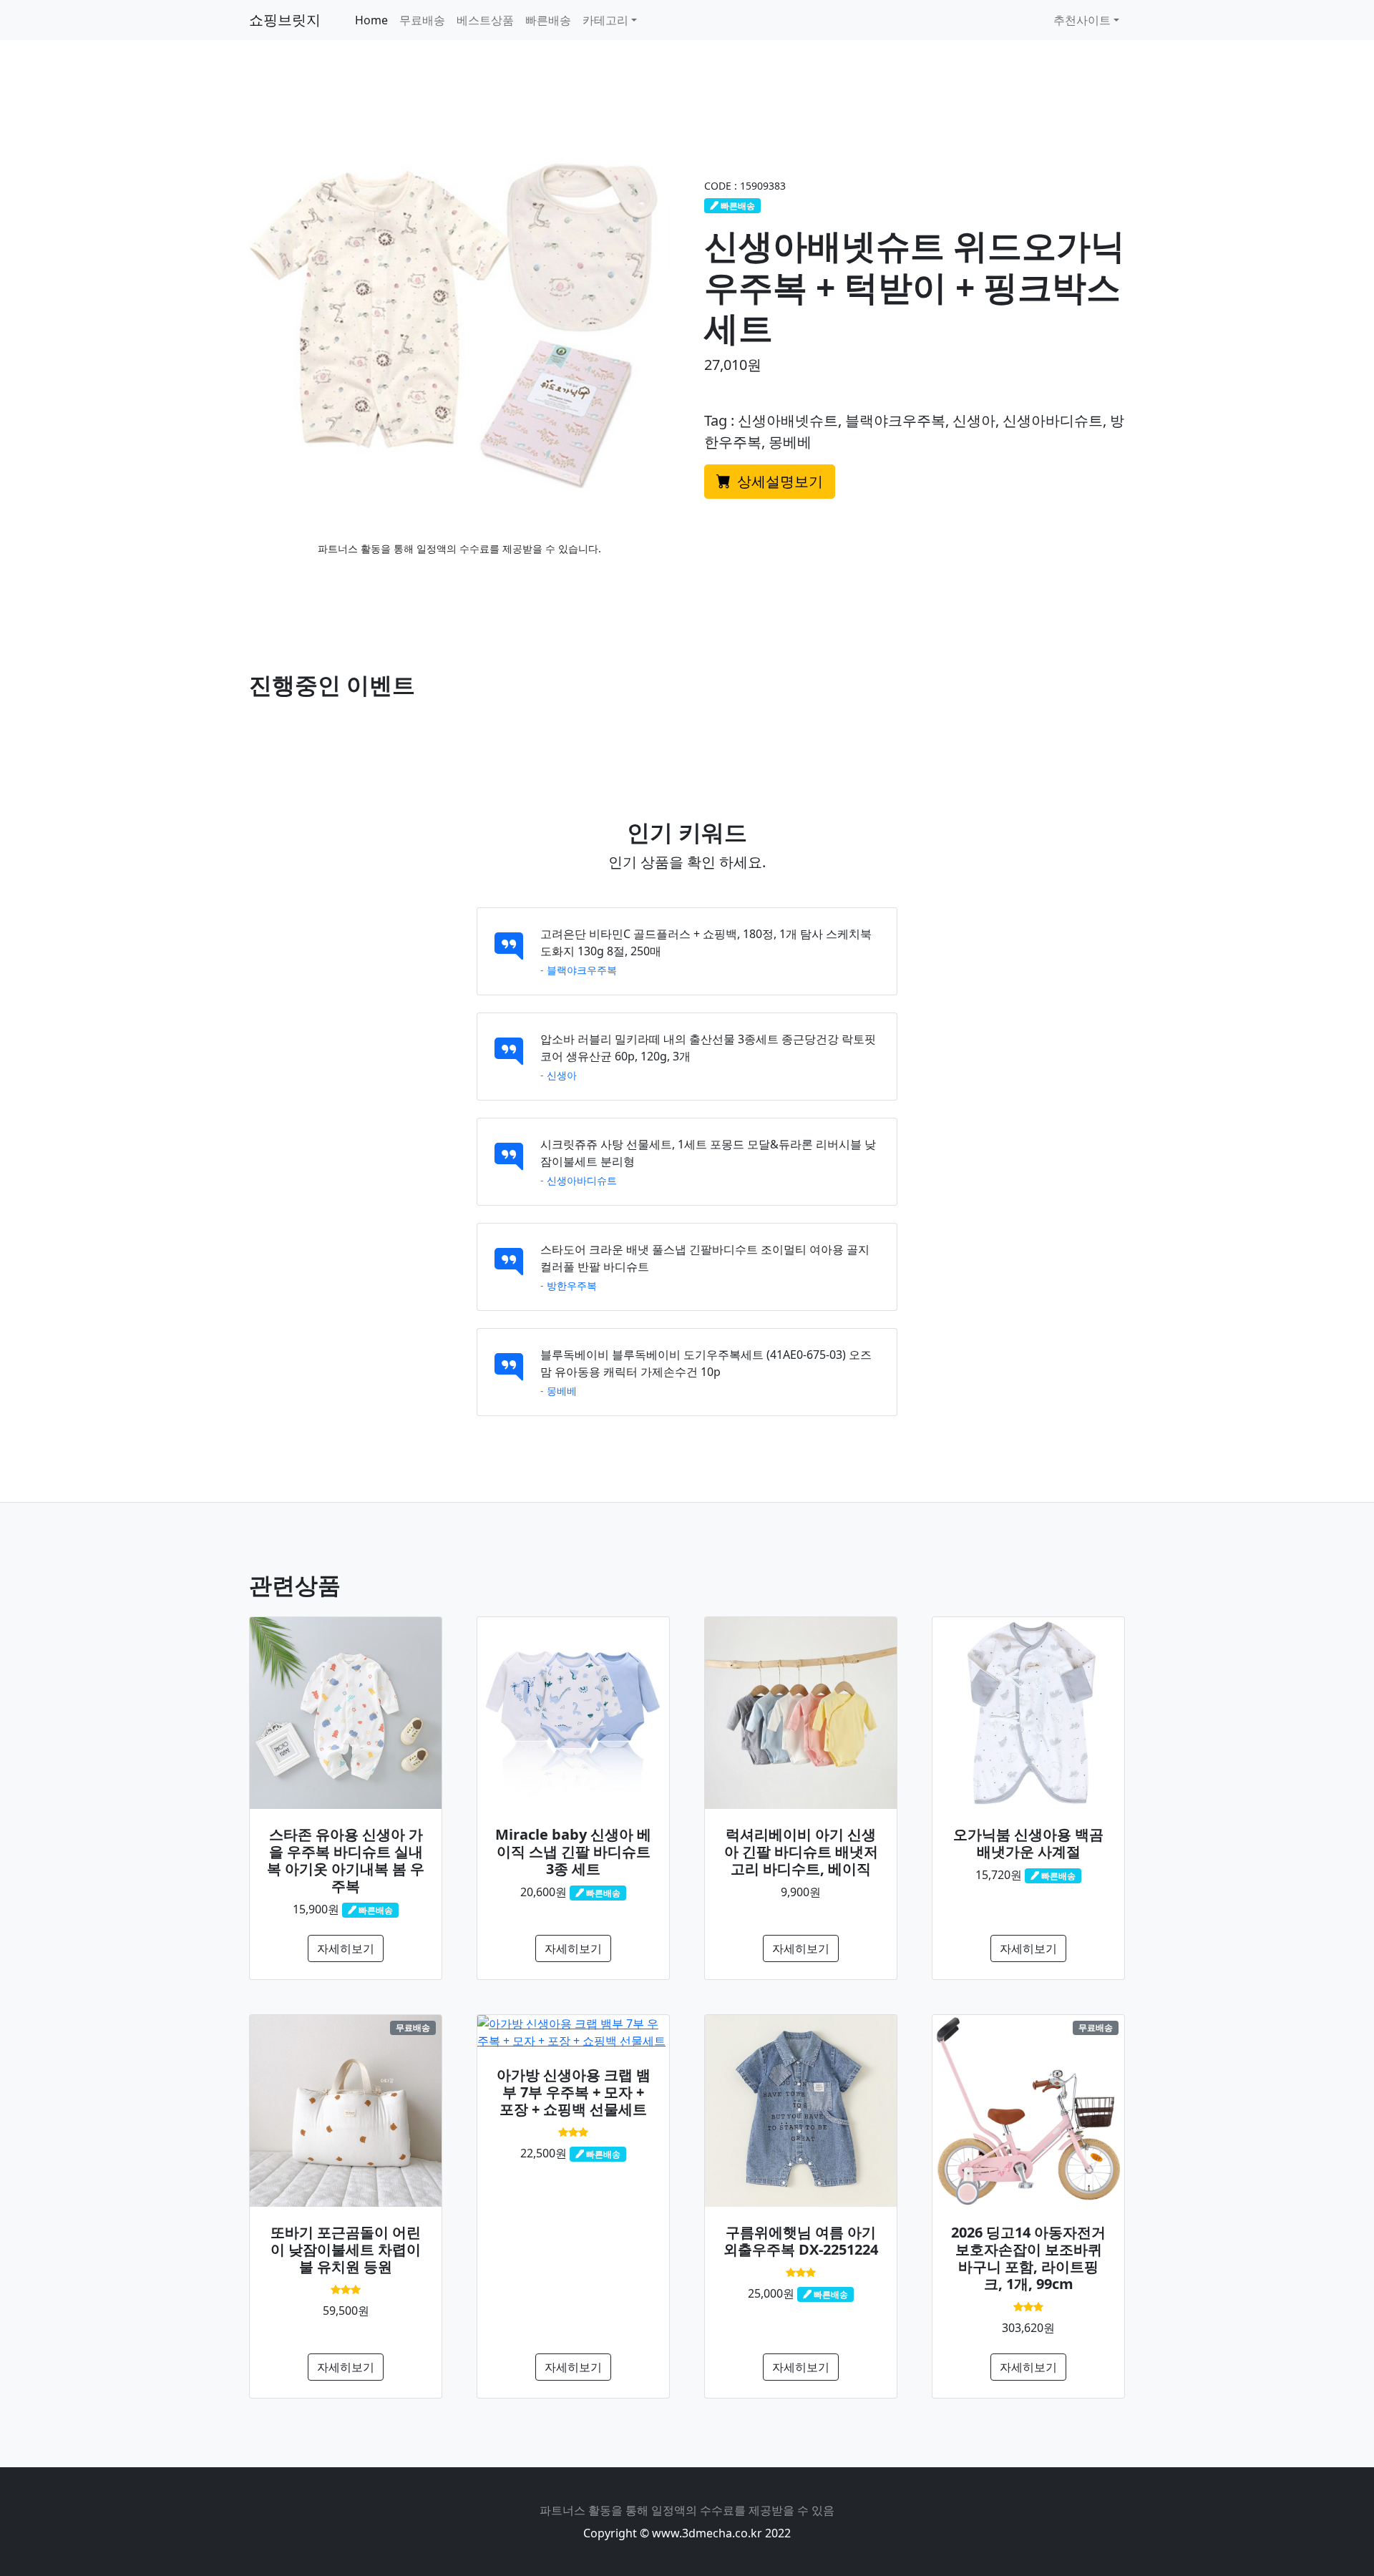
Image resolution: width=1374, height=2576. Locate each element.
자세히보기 (346, 1948)
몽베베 (562, 1391)
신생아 (562, 1075)
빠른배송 (548, 20)
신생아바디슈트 (582, 1180)
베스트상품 (485, 20)
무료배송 (422, 20)
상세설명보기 (778, 481)
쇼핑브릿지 (285, 20)
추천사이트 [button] (1082, 20)
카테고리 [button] (605, 20)
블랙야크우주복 (582, 970)
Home (371, 20)
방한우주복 (572, 1285)
